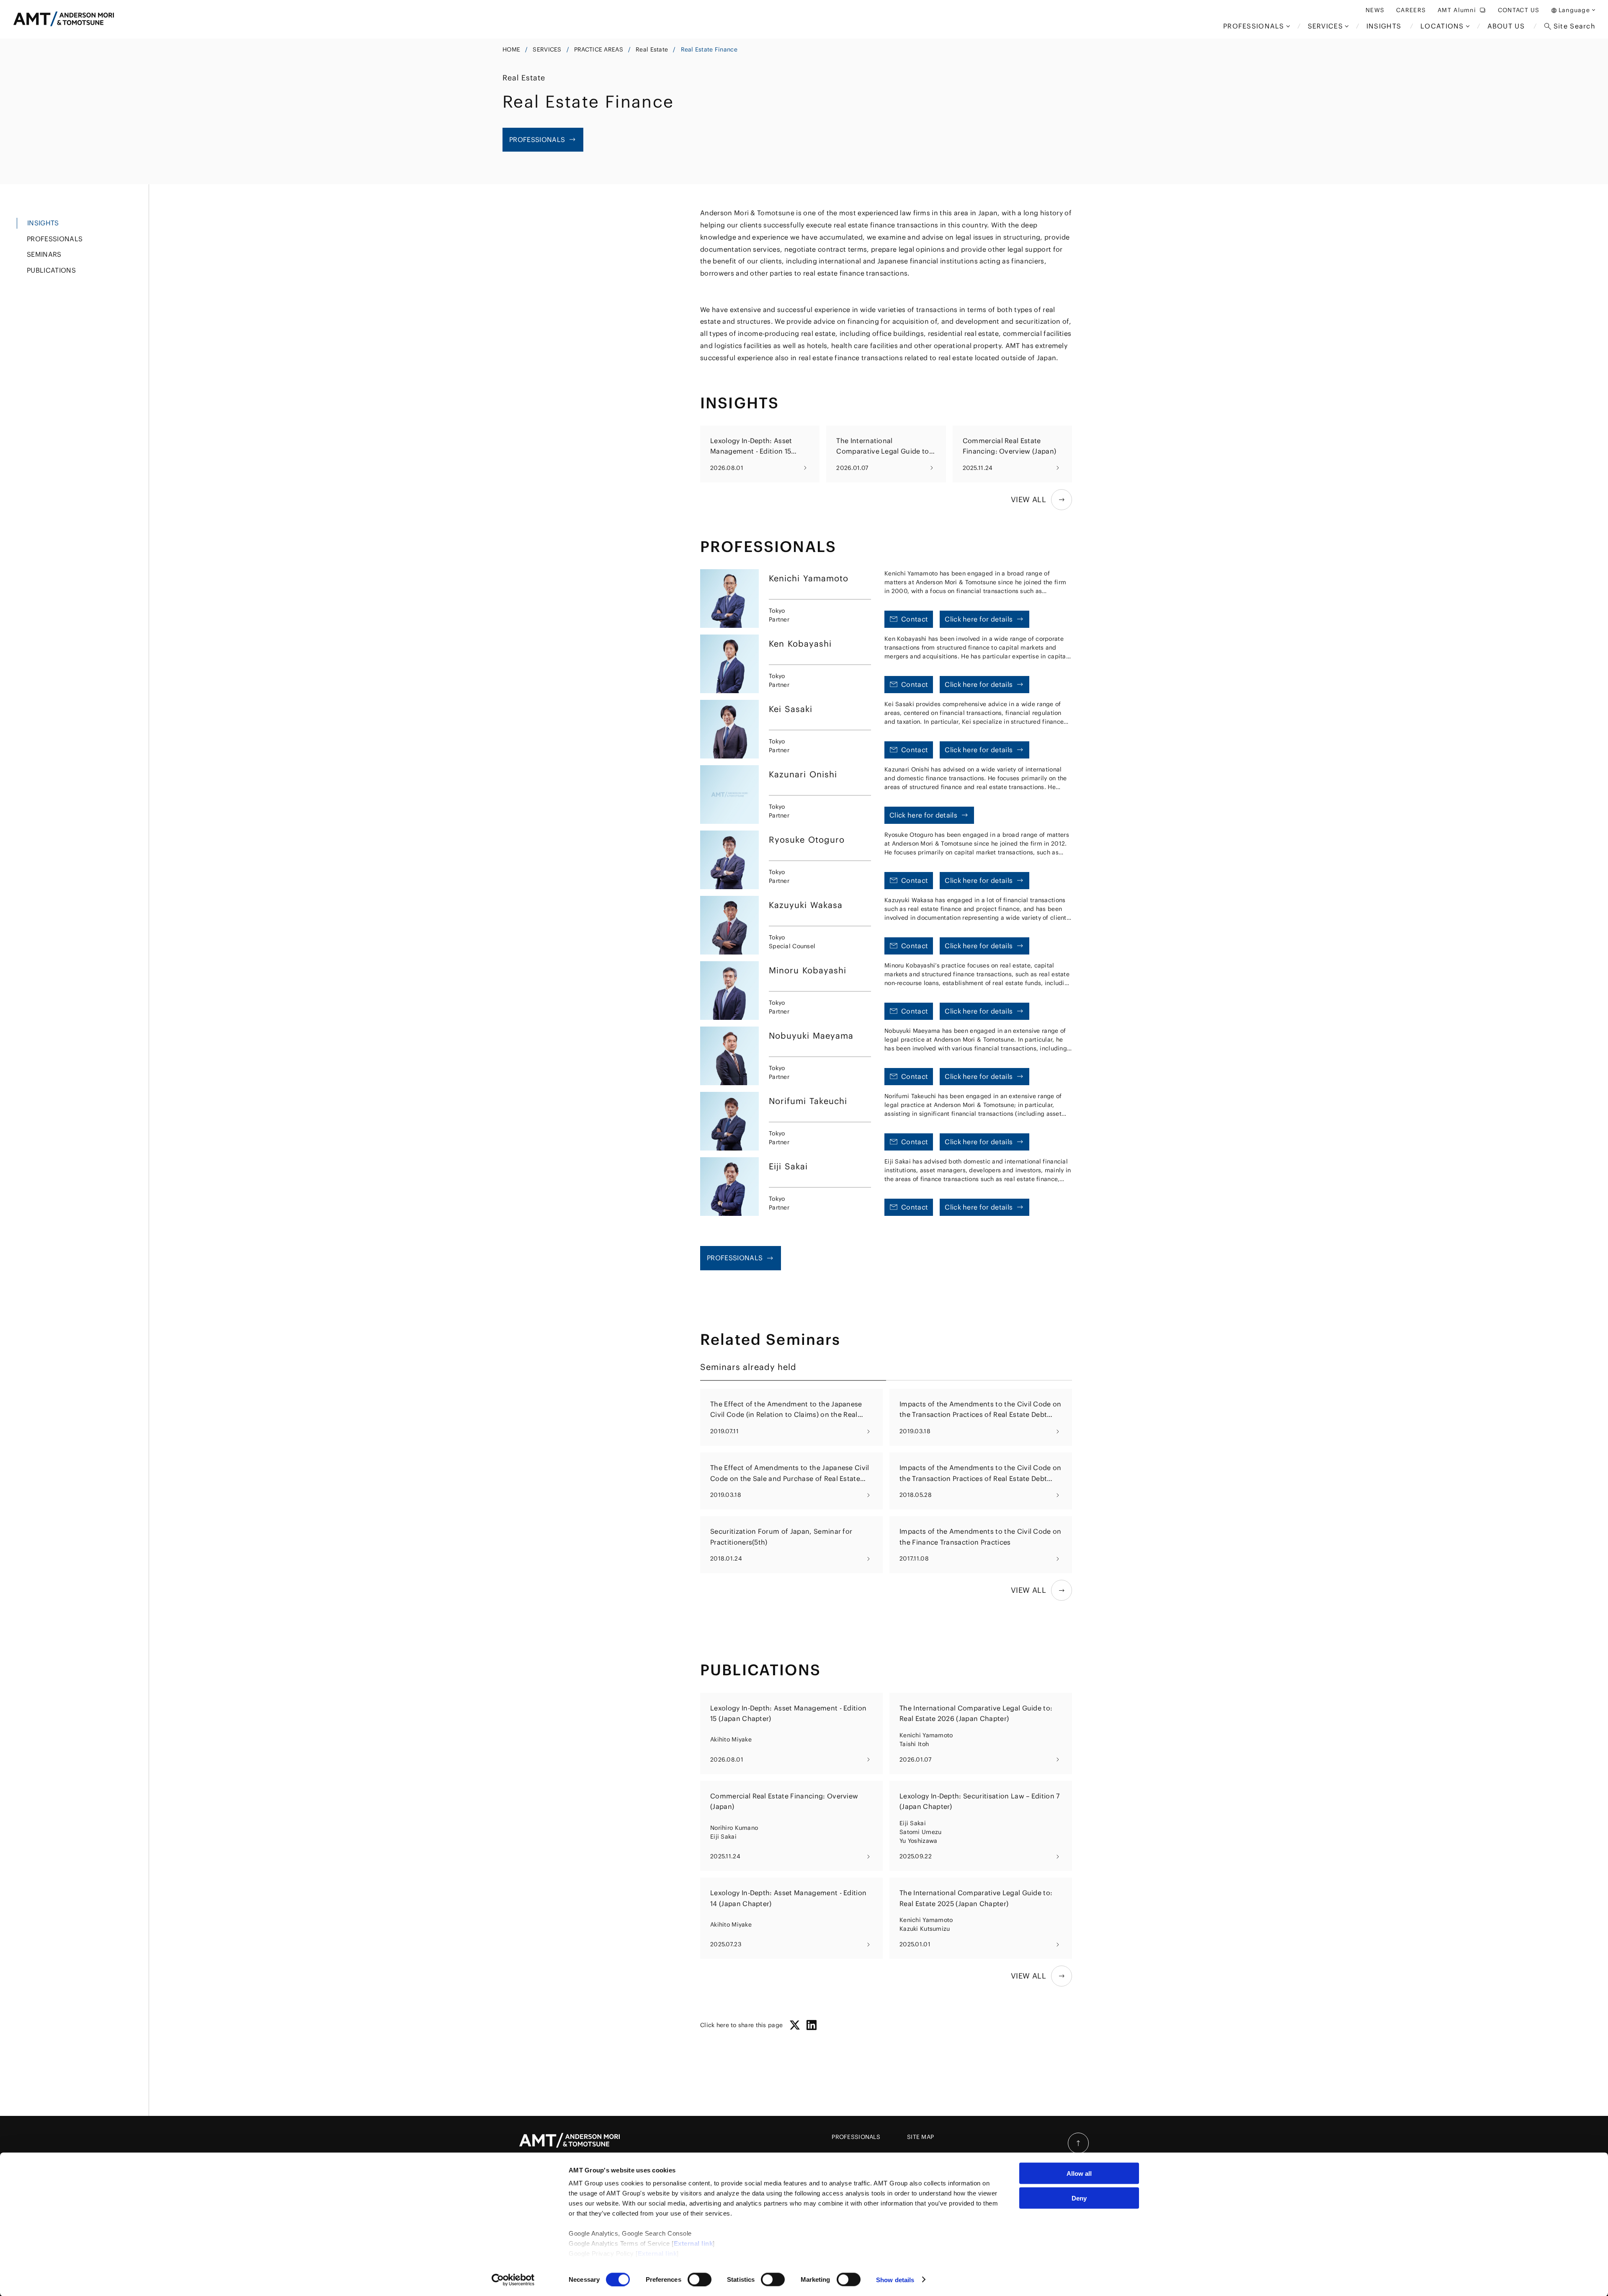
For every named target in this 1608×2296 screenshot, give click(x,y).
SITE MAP (920, 2137)
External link (693, 2243)
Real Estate (652, 49)
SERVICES (547, 49)
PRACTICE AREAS (599, 49)
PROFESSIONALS (856, 2137)
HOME (511, 49)
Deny (1079, 2198)
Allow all (1079, 2173)
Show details (895, 2279)
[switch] (700, 2279)
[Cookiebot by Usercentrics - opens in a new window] (513, 2280)
